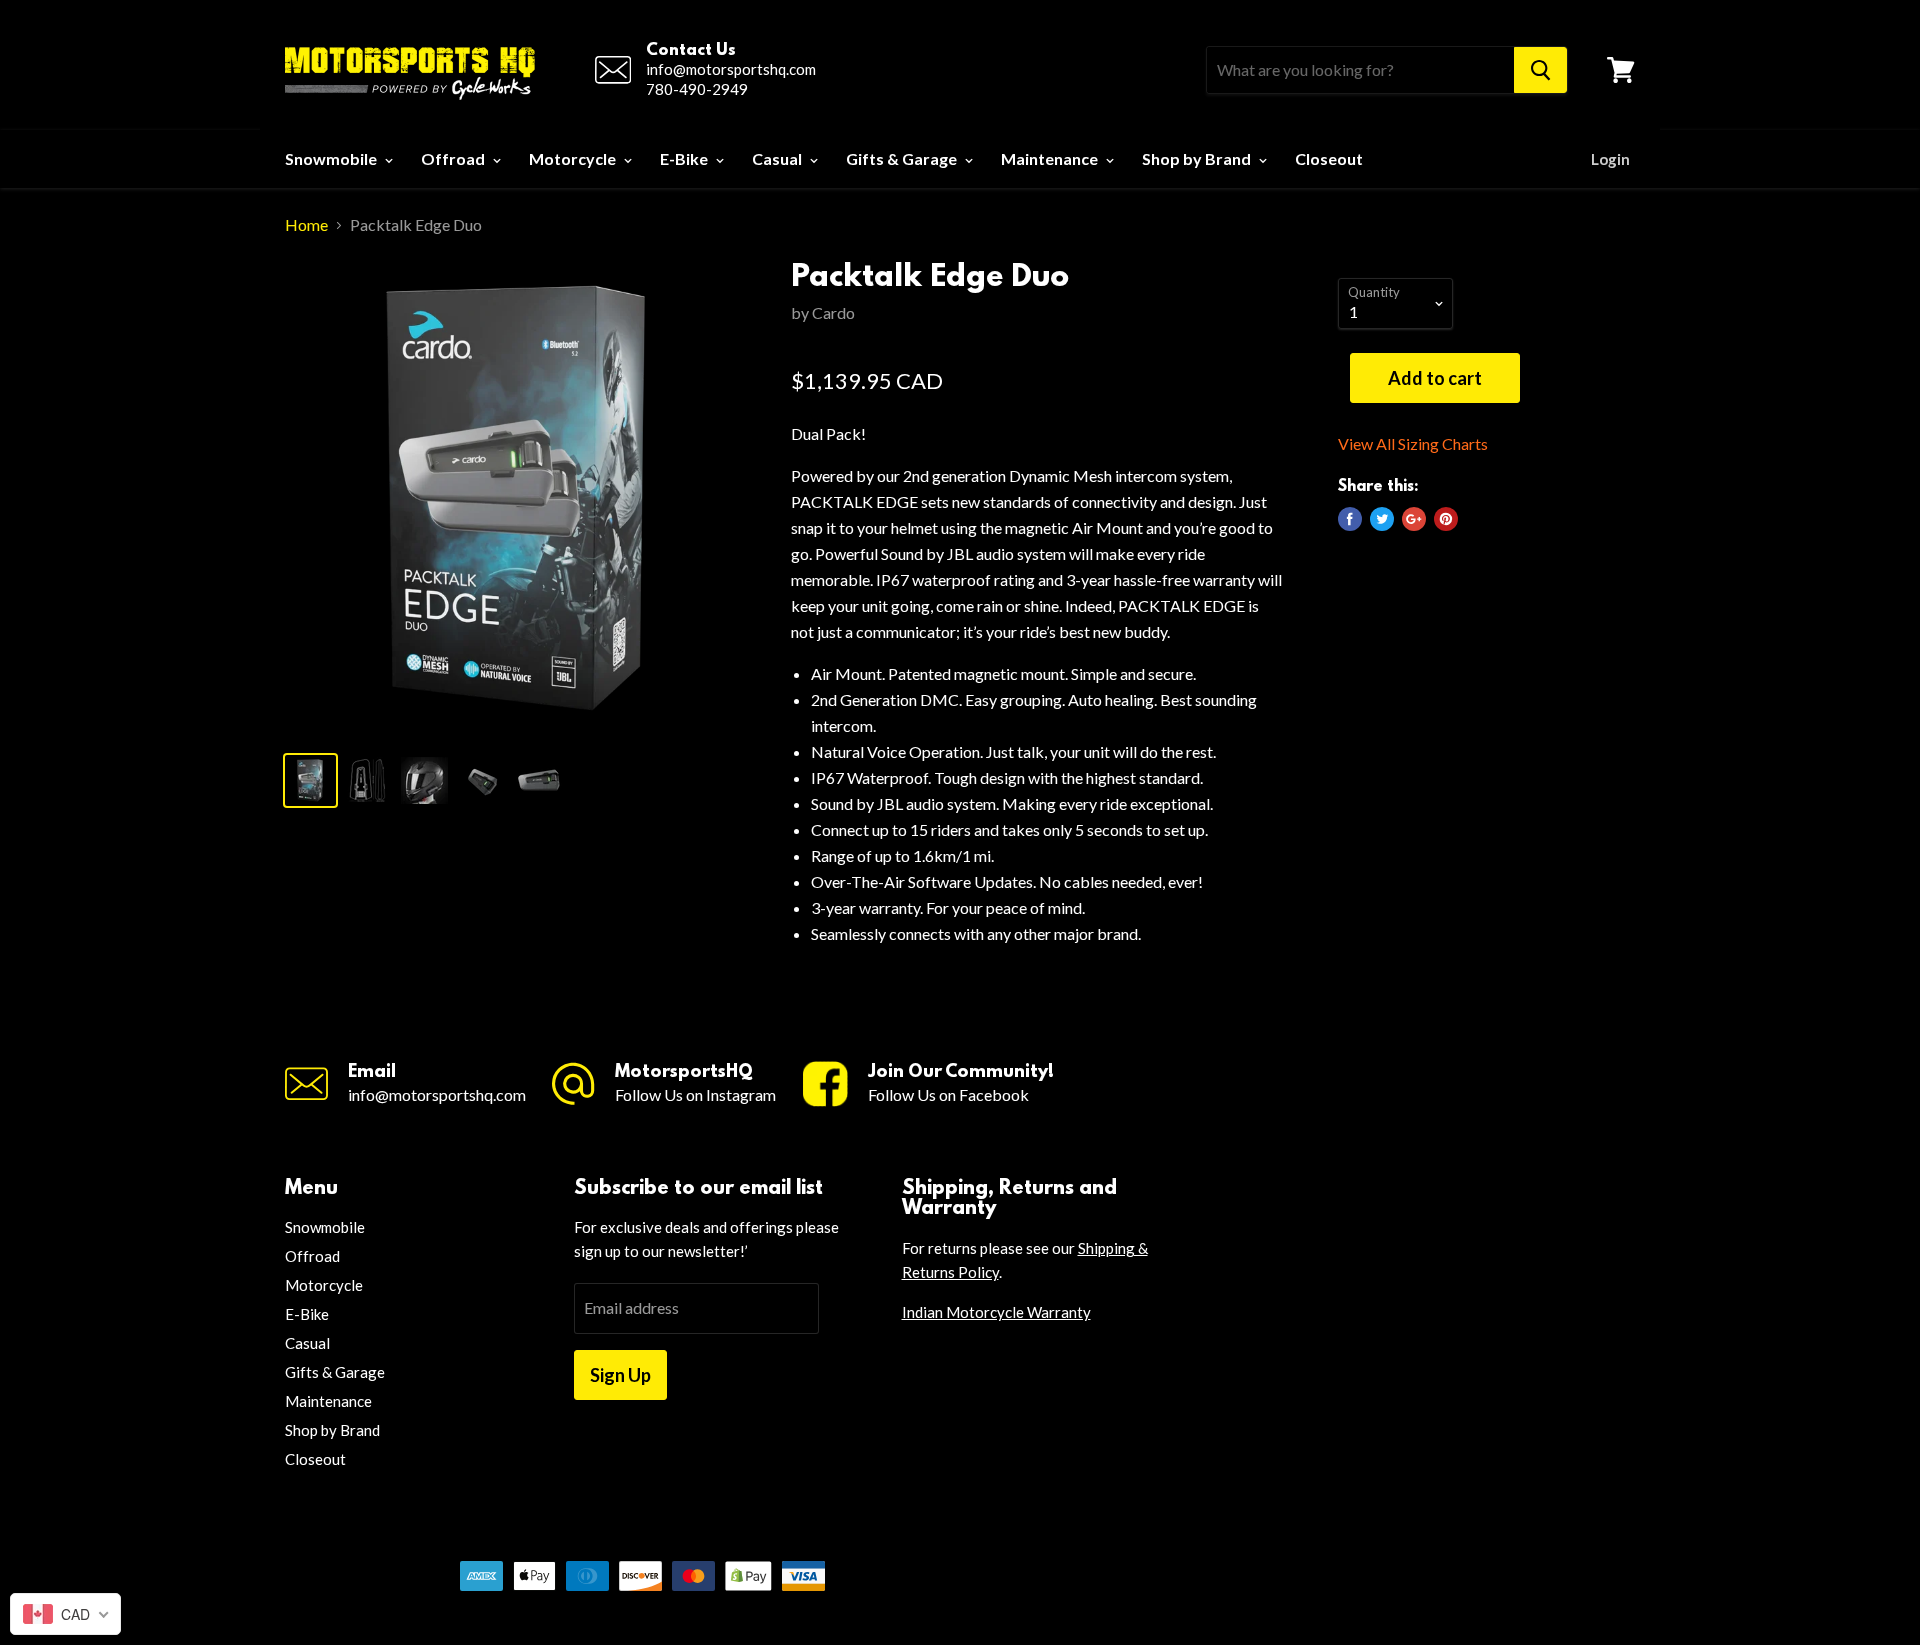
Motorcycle (574, 158)
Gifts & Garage (903, 158)
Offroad (454, 158)
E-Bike (685, 158)
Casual (778, 158)
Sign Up (620, 1375)
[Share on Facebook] (1350, 519)
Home (306, 225)
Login (1610, 159)
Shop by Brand (1198, 158)
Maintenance (1051, 158)
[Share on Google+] (1414, 519)
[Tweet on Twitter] (1382, 519)
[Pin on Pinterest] (1446, 519)
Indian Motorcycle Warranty (996, 1312)
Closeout (1329, 158)
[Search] (1540, 70)
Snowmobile (332, 158)
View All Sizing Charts (1413, 444)
